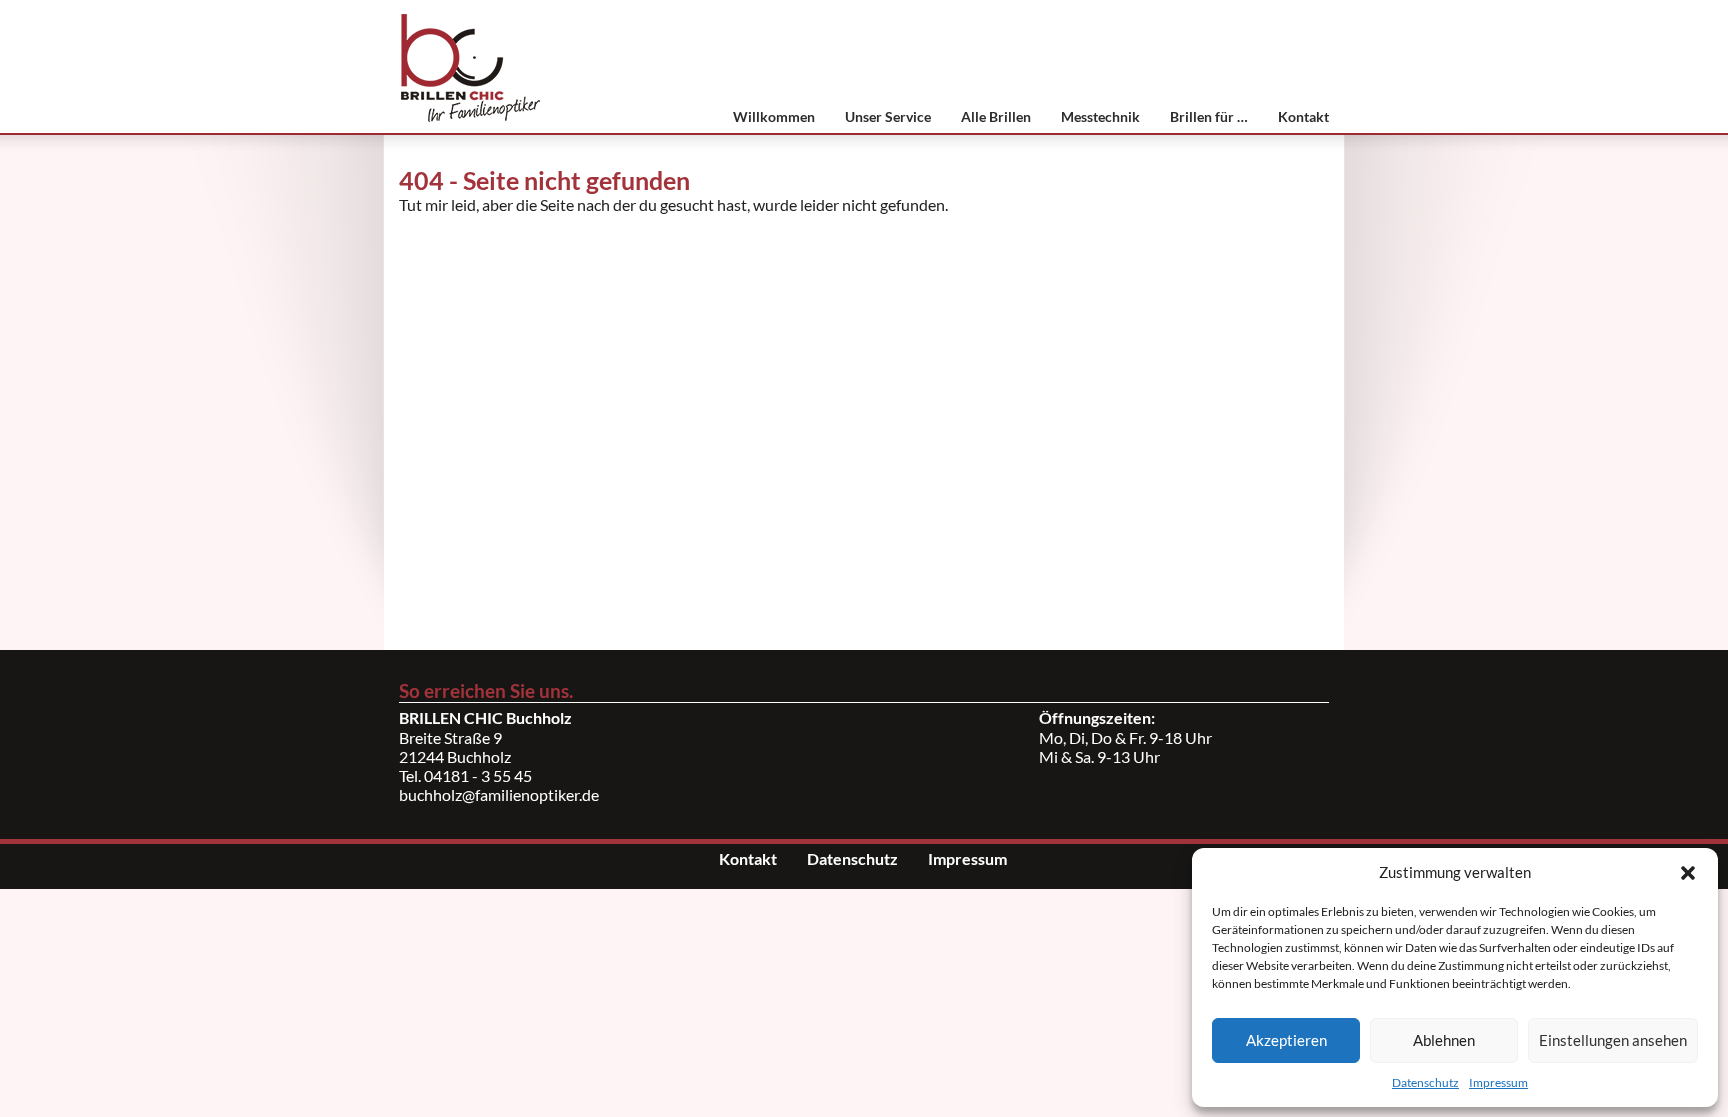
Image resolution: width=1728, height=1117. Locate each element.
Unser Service (888, 116)
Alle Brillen (996, 116)
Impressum (1498, 1082)
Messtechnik (1100, 116)
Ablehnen (1444, 1040)
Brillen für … (1209, 116)
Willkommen (774, 116)
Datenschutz (1425, 1082)
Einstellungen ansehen (1613, 1040)
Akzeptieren (1286, 1040)
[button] (1688, 873)
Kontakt (1303, 116)
